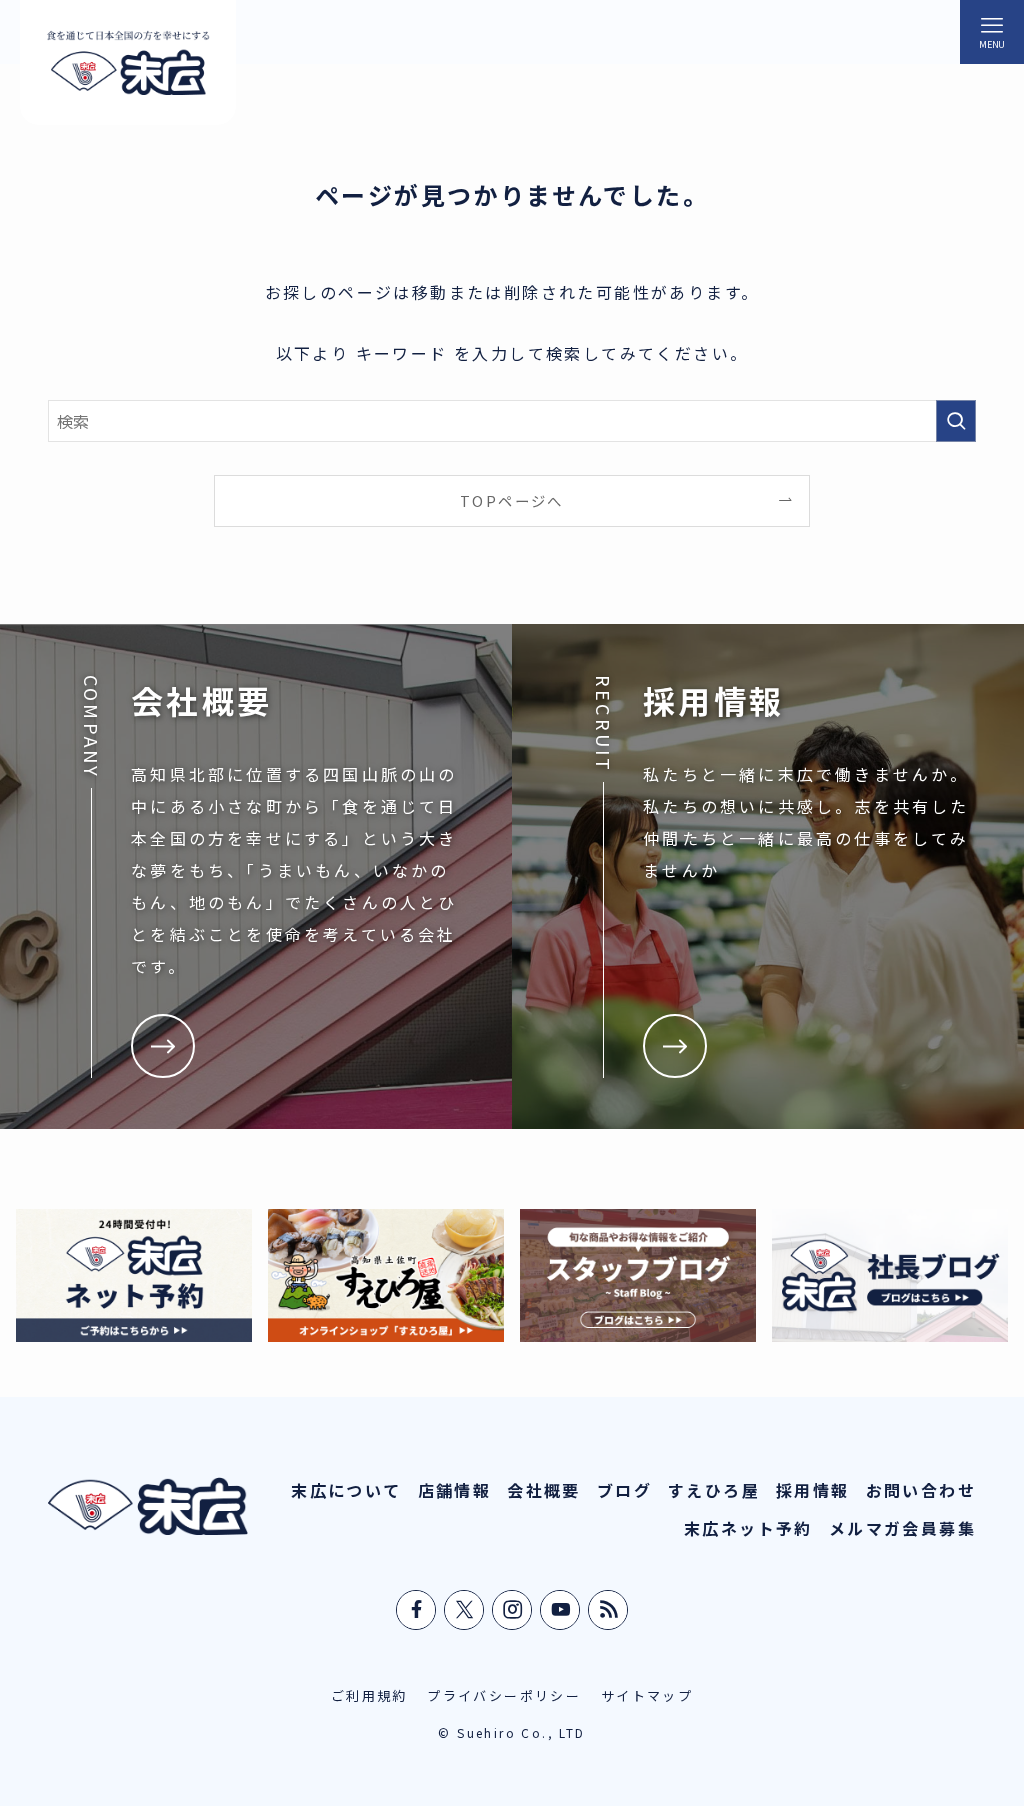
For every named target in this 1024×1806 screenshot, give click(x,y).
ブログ (624, 1490)
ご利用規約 (369, 1695)
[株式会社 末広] (128, 62)
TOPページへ (512, 500)
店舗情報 (455, 1490)
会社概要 (544, 1490)
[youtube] (561, 1610)
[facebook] (417, 1610)
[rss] (609, 1610)
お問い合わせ (921, 1490)
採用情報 (813, 1490)
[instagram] (513, 1610)
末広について (346, 1490)
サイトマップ (647, 1695)
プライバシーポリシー (504, 1695)
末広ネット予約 (748, 1528)
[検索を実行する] (956, 421)
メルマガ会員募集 (902, 1528)
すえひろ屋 (714, 1490)
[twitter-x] (465, 1610)
